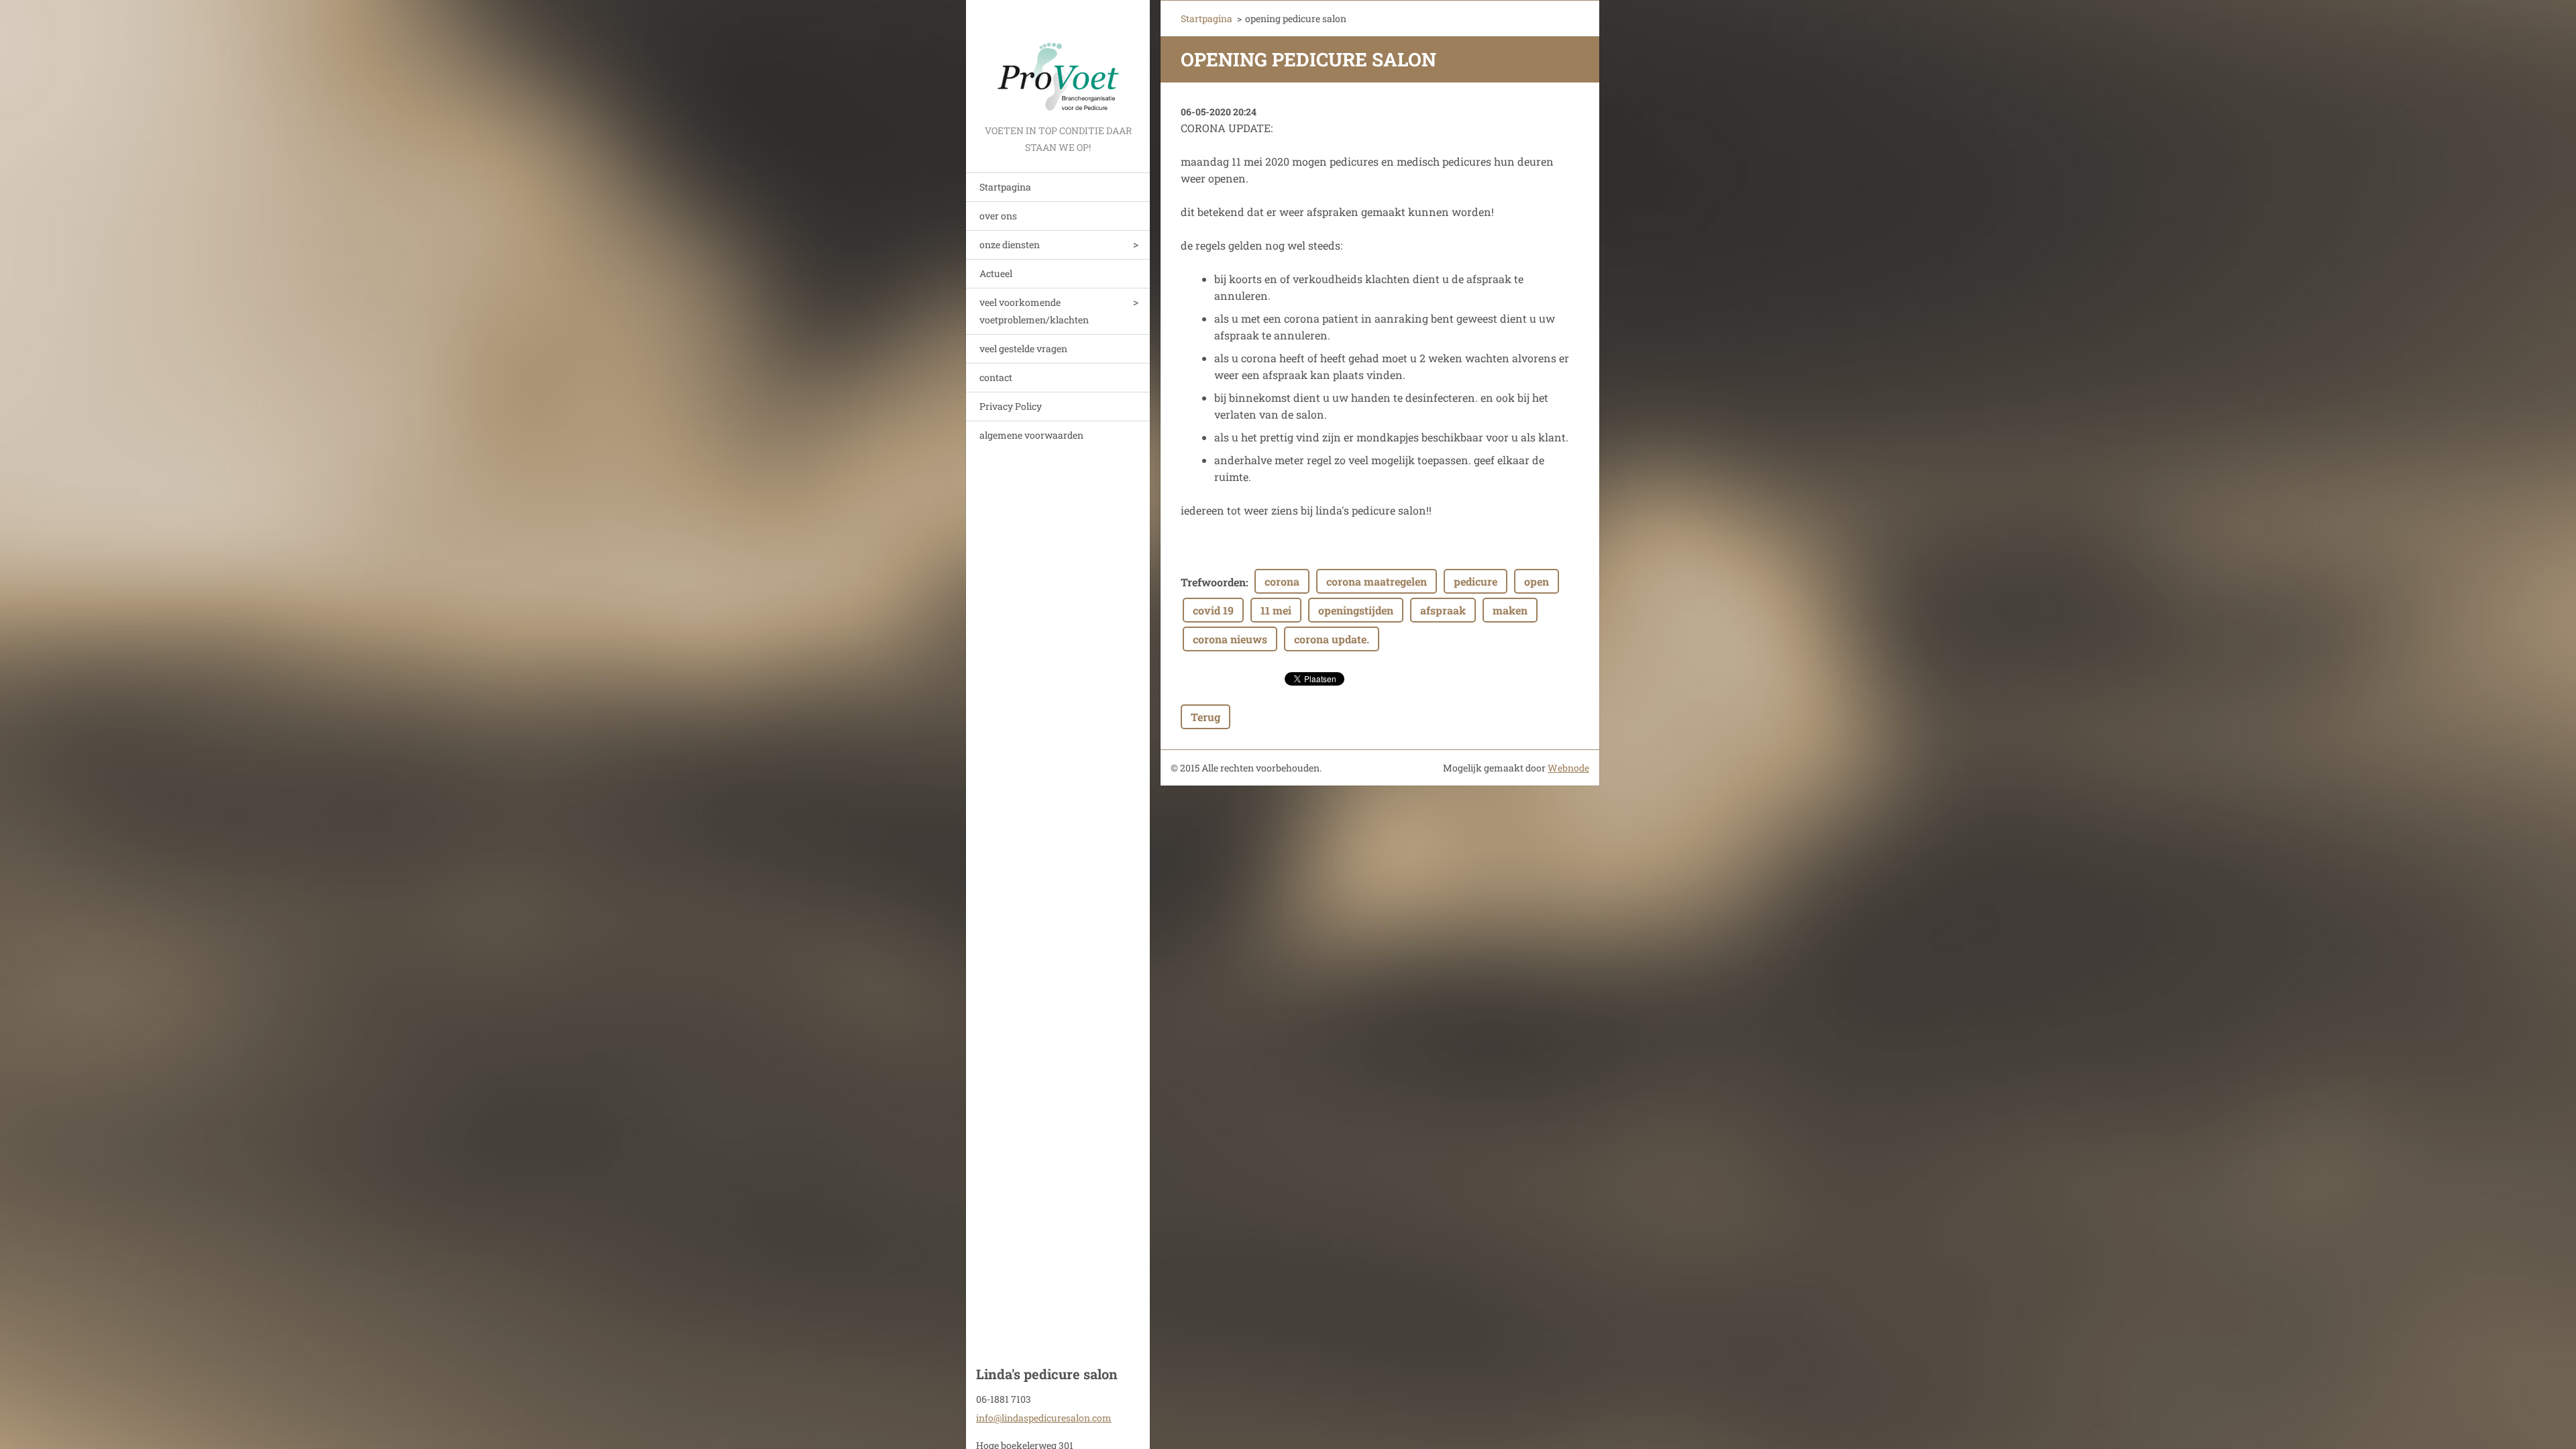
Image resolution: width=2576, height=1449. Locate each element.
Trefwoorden (1213, 582)
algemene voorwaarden (1031, 435)
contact (996, 377)
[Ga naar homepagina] (1058, 61)
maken (1510, 610)
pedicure (1475, 581)
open (1537, 581)
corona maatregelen (1377, 581)
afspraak (1443, 610)
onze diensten (1010, 245)
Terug (1205, 717)
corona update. (1332, 639)
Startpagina (1005, 187)
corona (1282, 581)
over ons (998, 216)
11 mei (1276, 610)
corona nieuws (1230, 639)
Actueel (996, 273)
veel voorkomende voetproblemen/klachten (1034, 311)
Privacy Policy (1011, 406)
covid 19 (1213, 610)
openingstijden (1356, 610)
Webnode (1568, 768)
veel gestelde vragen (1023, 348)
